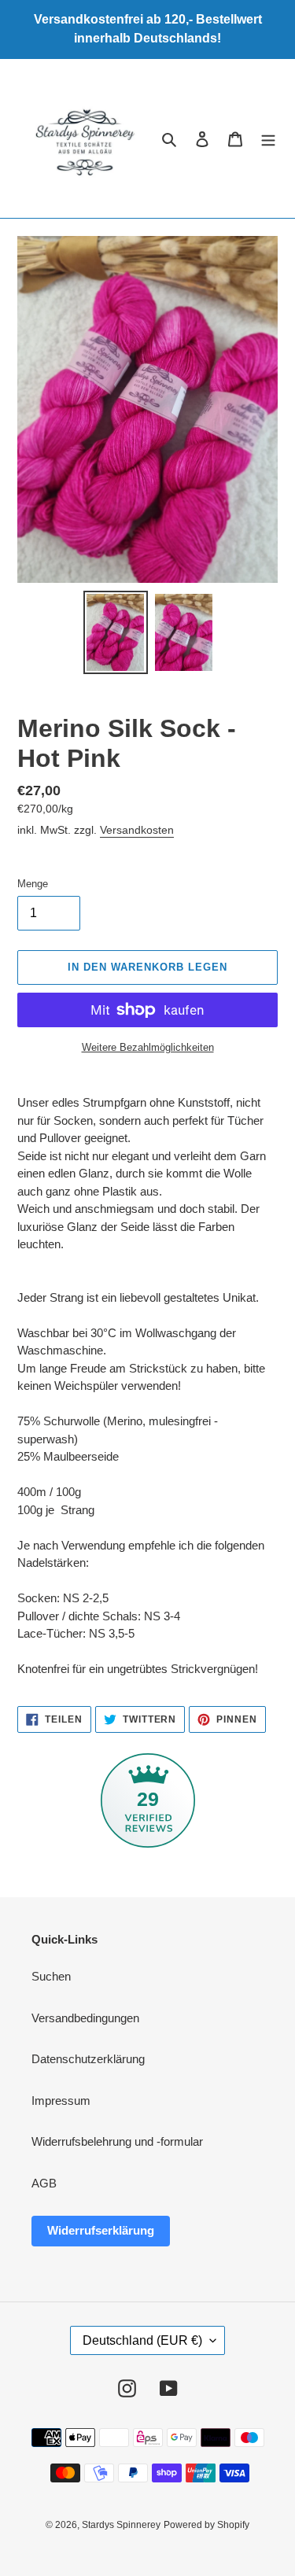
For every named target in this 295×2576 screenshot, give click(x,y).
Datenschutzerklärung (88, 2059)
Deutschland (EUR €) (142, 2340)
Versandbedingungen (85, 2018)
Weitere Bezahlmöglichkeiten (148, 1047)
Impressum (61, 2101)
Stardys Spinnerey (121, 2525)
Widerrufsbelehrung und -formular (117, 2141)
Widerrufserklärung (101, 2230)
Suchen (51, 1976)
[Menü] (268, 139)
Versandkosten (137, 830)
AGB (44, 2183)
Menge (33, 884)
